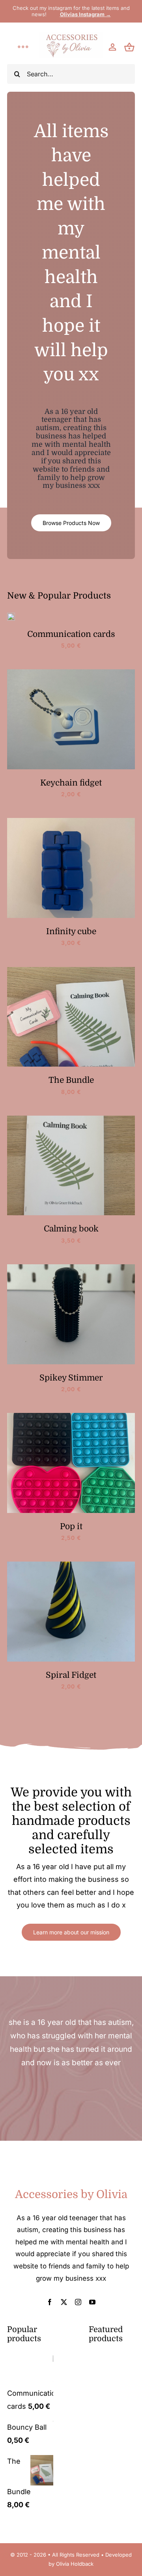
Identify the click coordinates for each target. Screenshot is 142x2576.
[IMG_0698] (71, 1119)
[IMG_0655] (71, 1416)
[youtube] (92, 2302)
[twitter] (64, 2302)
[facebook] (50, 2302)
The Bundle (71, 1080)
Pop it (71, 1526)
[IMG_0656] (71, 1565)
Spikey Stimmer (71, 1378)
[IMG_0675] (71, 673)
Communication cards (71, 634)
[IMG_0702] (71, 970)
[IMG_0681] (71, 821)
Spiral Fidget (71, 1675)
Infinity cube (71, 931)
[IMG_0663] (11, 616)
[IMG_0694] (71, 1268)
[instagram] (78, 2302)
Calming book (71, 1229)
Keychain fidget (71, 783)
